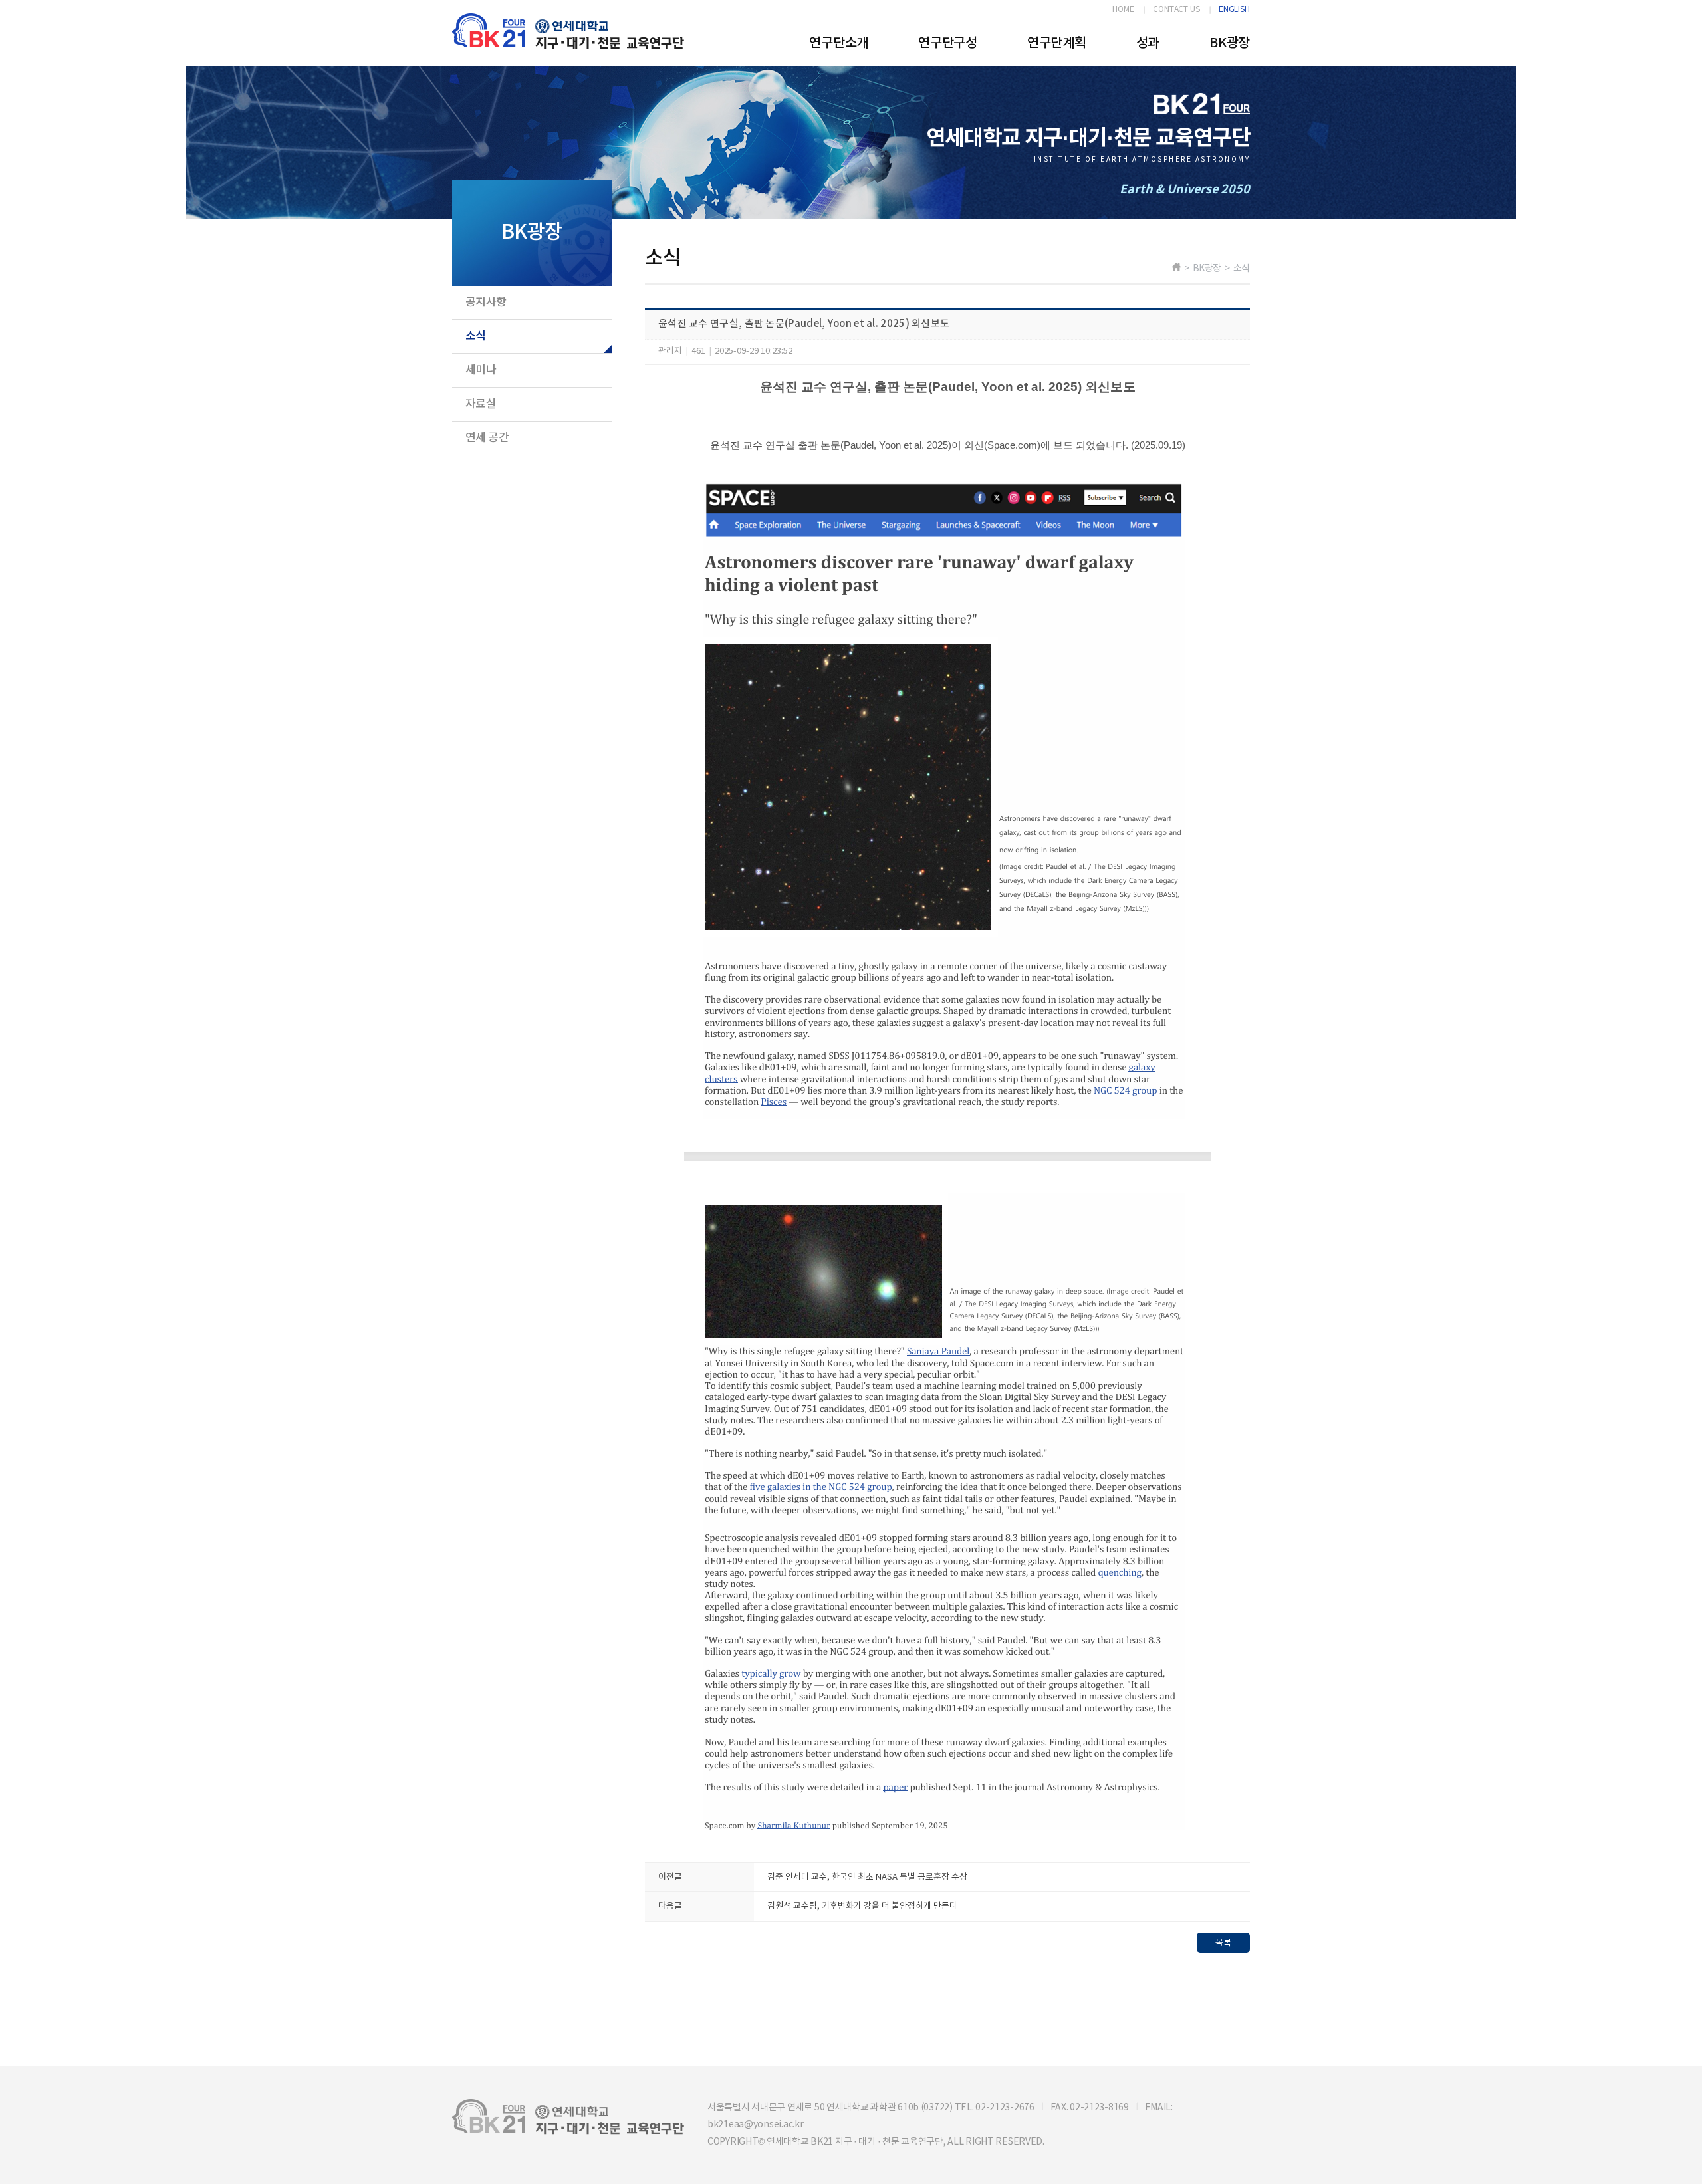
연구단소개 (839, 43)
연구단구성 (948, 43)
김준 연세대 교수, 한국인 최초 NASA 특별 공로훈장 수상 (867, 1877)
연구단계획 (1057, 43)
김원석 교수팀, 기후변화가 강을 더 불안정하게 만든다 (862, 1906)
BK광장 (1230, 43)
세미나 (481, 370)
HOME (1123, 10)
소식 (476, 336)
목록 (1223, 1943)
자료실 (481, 404)
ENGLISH (1234, 10)
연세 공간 (487, 438)
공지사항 (486, 303)
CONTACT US (1176, 10)
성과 (1148, 43)
